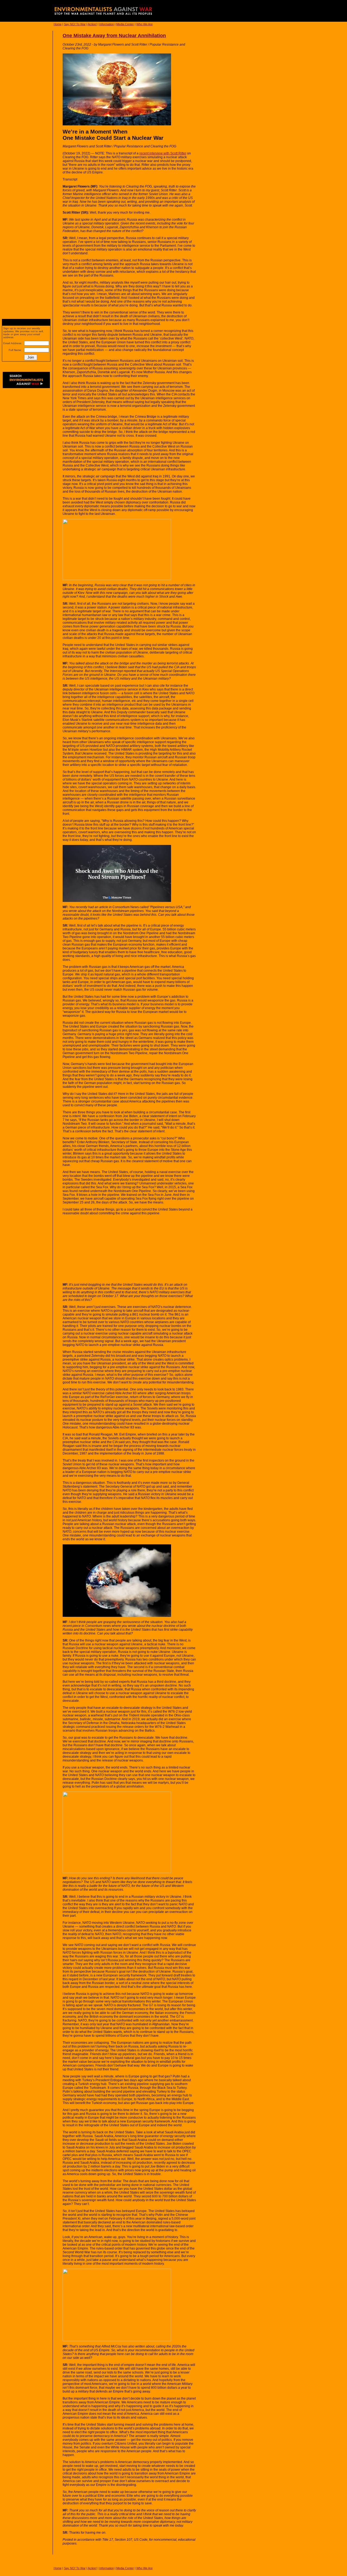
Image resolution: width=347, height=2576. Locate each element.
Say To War (75, 24)
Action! (92, 24)
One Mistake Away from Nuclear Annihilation (114, 36)
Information (107, 24)
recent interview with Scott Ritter (163, 153)
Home (58, 24)
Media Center (125, 24)
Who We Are (144, 24)
